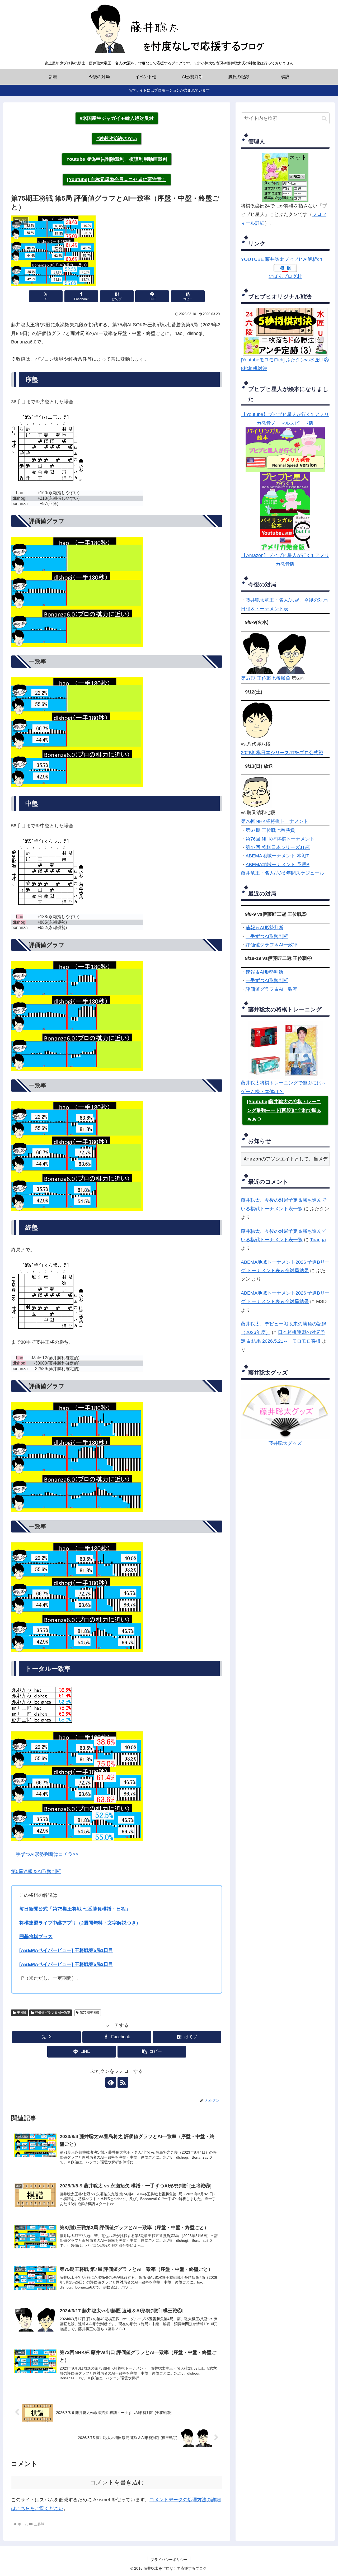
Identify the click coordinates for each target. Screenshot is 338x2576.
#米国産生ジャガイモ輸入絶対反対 (117, 118)
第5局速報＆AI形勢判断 (36, 1871)
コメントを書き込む (117, 2482)
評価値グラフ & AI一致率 (53, 2013)
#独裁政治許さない (117, 139)
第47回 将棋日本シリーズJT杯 (278, 847)
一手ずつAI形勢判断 (267, 936)
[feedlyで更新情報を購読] (111, 2082)
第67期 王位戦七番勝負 (266, 678)
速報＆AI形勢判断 (264, 928)
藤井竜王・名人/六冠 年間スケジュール (283, 873)
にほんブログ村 (285, 276)
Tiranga (318, 1240)
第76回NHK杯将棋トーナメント (275, 821)
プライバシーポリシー (169, 2560)
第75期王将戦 (90, 2013)
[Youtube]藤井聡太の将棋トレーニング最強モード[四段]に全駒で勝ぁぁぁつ (284, 1110)
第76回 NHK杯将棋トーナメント (280, 839)
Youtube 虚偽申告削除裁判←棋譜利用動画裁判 (117, 159)
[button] (188, 296)
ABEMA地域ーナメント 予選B (278, 865)
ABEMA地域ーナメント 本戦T (277, 856)
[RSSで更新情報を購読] (123, 2082)
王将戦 (22, 2013)
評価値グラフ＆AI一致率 (272, 945)
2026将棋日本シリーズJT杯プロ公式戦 (282, 753)
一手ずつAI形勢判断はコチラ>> (45, 1854)
